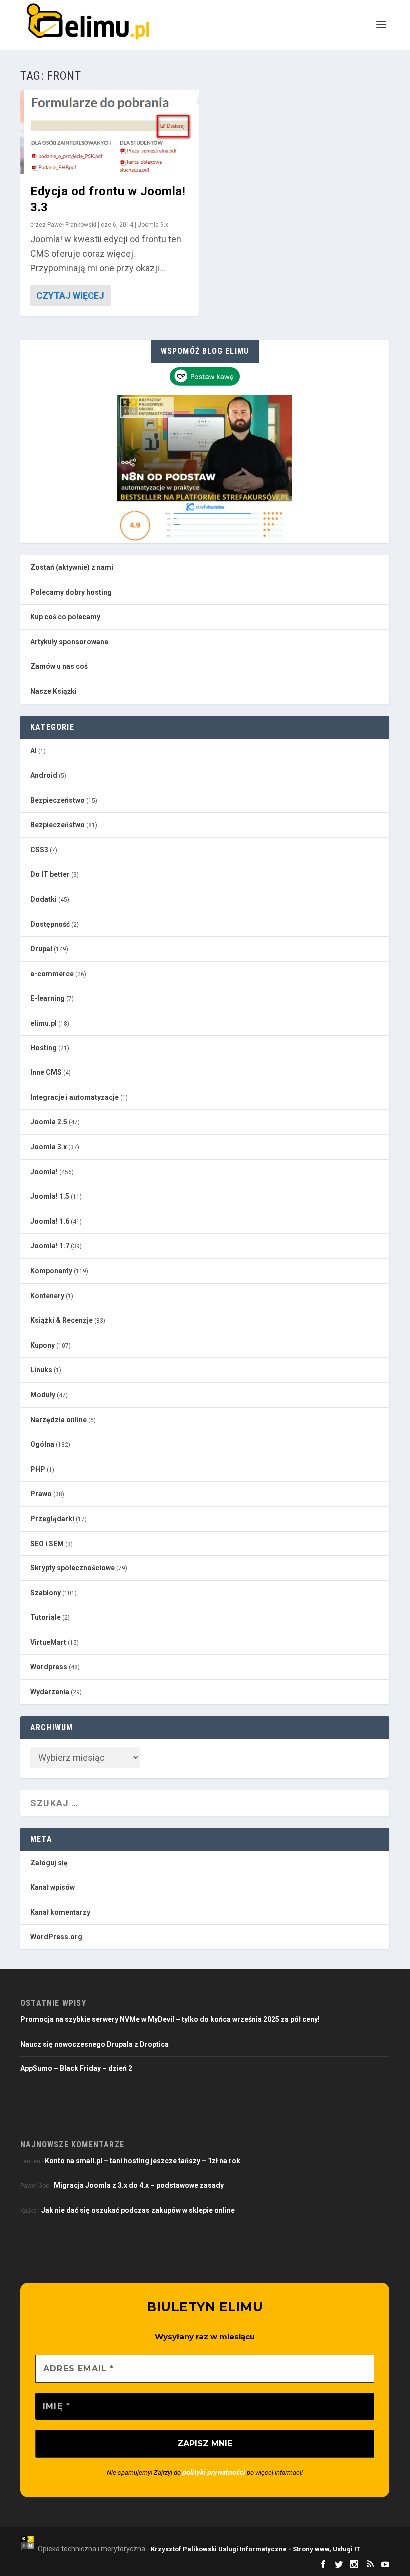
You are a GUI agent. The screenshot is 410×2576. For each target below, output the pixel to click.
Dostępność (50, 924)
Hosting (44, 1048)
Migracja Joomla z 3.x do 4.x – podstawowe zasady (139, 2185)
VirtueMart (48, 1642)
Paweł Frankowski (72, 225)
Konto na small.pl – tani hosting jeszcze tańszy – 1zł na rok (143, 2161)
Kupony (43, 1345)
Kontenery (47, 1296)
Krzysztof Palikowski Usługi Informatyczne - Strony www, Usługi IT (256, 2549)
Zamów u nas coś (59, 666)
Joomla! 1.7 (50, 1246)
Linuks (41, 1370)
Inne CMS (46, 1072)
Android (44, 775)
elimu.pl (44, 1023)
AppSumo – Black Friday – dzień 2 (76, 2068)
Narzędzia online (59, 1420)
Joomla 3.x (153, 225)
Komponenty (51, 1271)
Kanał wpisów (53, 1887)
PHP (38, 1469)
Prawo (41, 1494)
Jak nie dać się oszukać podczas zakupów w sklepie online (138, 2210)
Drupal (41, 949)
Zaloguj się (49, 1863)
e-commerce (52, 974)
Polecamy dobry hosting (71, 592)
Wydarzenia (50, 1692)
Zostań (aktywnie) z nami (72, 567)
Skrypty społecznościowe (73, 1568)
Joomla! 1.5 (50, 1196)
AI (34, 751)
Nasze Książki (54, 691)
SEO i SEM (47, 1544)
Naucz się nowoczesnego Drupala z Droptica (95, 2044)
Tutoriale (46, 1617)
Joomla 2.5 (49, 1122)
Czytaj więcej (70, 295)
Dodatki (44, 899)
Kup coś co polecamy (65, 617)
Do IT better (50, 874)
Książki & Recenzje (62, 1320)
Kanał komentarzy (60, 1912)
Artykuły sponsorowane (69, 642)
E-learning (48, 998)
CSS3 (39, 850)
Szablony (46, 1593)
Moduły (43, 1395)
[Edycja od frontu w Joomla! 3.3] (110, 132)
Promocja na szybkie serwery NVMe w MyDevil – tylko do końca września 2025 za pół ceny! (170, 2019)
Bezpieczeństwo (58, 800)
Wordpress (49, 1667)
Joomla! (44, 1172)
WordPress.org (56, 1937)
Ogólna (42, 1444)
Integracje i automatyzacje (75, 1097)
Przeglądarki (52, 1519)
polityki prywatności (214, 2472)
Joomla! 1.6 (50, 1221)
